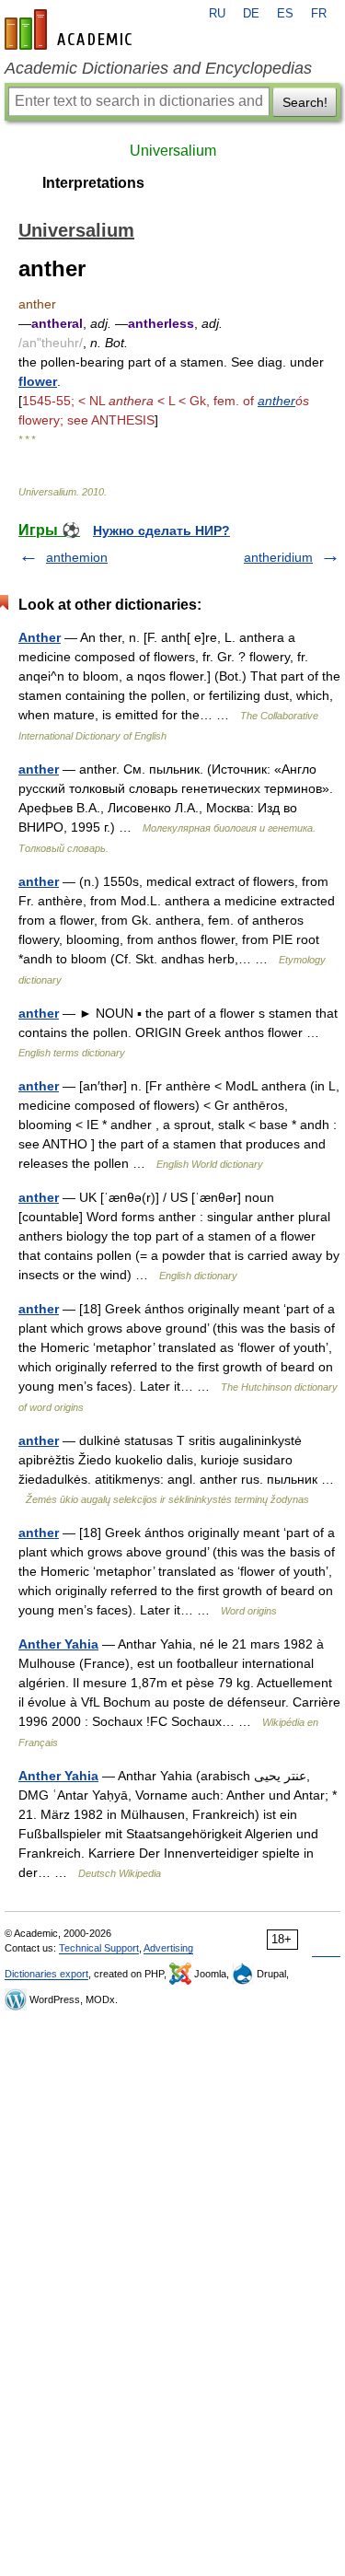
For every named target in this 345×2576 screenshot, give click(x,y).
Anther (40, 637)
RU (217, 14)
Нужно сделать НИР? (161, 530)
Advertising (168, 1948)
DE (251, 14)
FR (319, 14)
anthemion (77, 557)
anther (276, 401)
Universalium (173, 151)
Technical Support (99, 1948)
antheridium (278, 557)
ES (285, 14)
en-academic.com (71, 29)
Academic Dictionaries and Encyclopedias (158, 68)
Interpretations (93, 183)
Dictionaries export (46, 1974)
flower (38, 381)
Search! (305, 102)
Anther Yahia (58, 1644)
